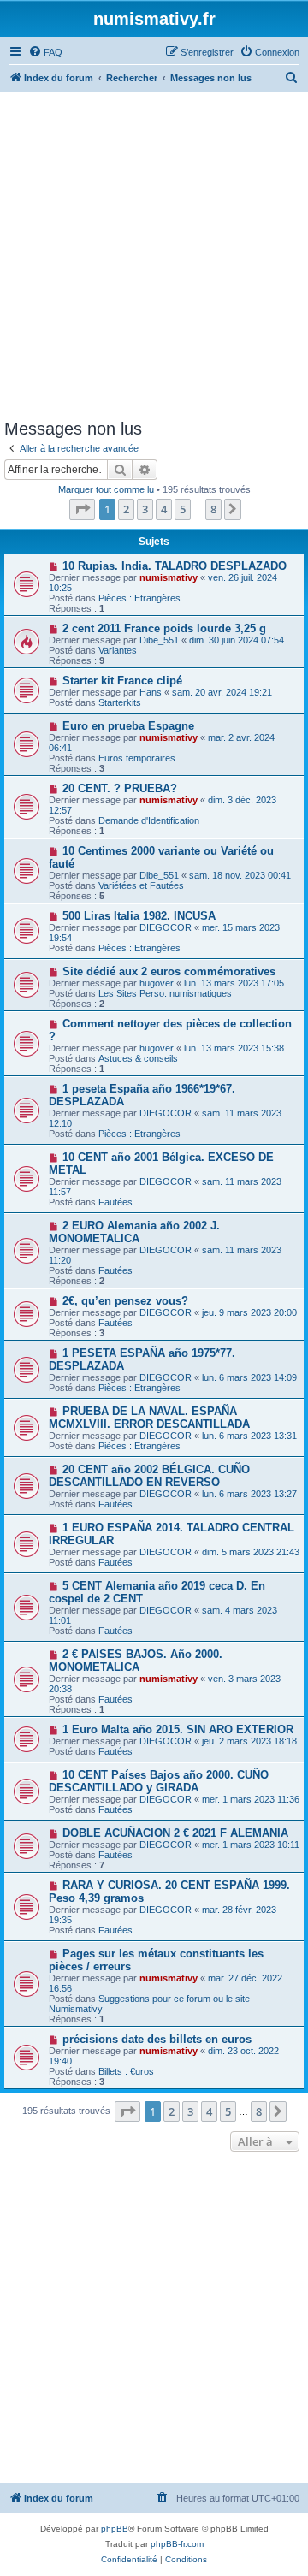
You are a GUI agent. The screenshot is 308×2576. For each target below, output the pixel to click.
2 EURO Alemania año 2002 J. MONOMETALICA (134, 1232)
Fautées (115, 1202)
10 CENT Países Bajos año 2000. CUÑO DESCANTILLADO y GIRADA (159, 1781)
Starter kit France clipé (122, 681)
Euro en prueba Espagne (128, 726)
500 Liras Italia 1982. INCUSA (139, 916)
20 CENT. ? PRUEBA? (120, 788)
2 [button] (126, 509)
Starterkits (120, 702)
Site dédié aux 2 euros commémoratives (169, 971)
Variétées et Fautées (141, 885)
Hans (151, 692)
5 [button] (183, 509)
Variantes (118, 650)
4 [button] (164, 509)
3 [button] (145, 509)
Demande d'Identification (149, 820)
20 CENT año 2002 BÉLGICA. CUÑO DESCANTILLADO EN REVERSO (149, 1476)
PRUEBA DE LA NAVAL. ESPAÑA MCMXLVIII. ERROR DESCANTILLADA (149, 1418)
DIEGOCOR (166, 927)
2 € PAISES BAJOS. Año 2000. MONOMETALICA (136, 1661)
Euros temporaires (137, 758)
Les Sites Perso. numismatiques (165, 993)
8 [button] (213, 509)
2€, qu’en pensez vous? (125, 1301)
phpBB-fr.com (177, 2544)
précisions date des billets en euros (157, 2039)
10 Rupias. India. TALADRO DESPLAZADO (175, 566)
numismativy (169, 577)
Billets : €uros (126, 2071)
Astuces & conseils (138, 1058)
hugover (157, 983)
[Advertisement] (154, 255)
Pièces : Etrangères (139, 598)
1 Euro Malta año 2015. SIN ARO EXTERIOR (178, 1729)
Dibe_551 (159, 640)
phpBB (115, 2529)
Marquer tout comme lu (106, 489)
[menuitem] (45, 52)
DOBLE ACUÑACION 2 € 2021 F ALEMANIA (175, 1833)
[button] (82, 509)
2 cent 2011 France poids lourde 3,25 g (164, 628)
